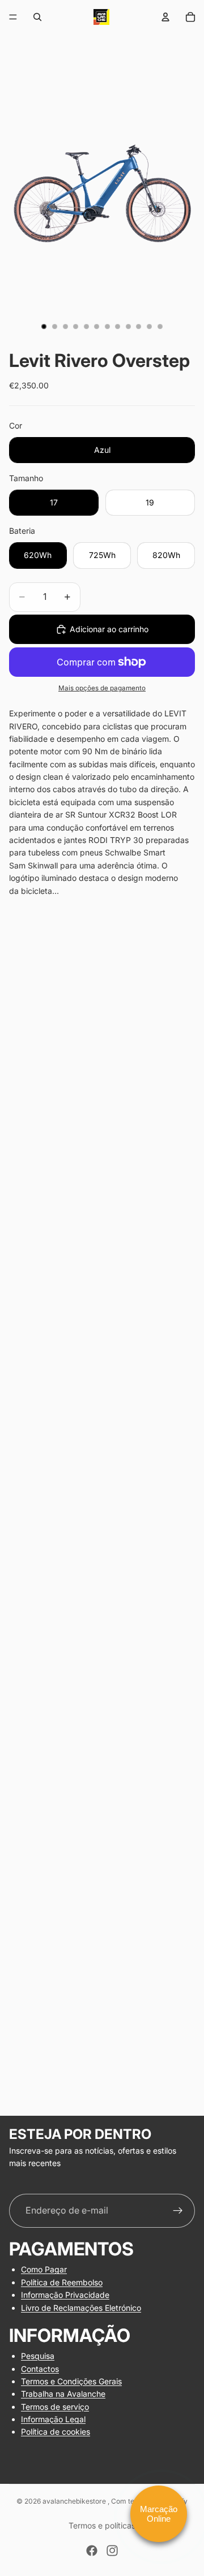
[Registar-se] (178, 2211)
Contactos (40, 2368)
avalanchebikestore (75, 2501)
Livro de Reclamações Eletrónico (81, 2307)
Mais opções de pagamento (102, 688)
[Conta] (165, 17)
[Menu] (13, 17)
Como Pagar (44, 2269)
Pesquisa (38, 2356)
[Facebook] (92, 2551)
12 (160, 327)
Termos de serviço (55, 2406)
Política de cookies (56, 2432)
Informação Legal (53, 2419)
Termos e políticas (102, 2525)
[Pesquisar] (37, 17)
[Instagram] (112, 2551)
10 (139, 327)
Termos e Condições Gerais (71, 2381)
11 (150, 327)
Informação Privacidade (65, 2295)
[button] (102, 2084)
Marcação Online (159, 2514)
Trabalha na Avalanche (63, 2394)
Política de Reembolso (62, 2282)
